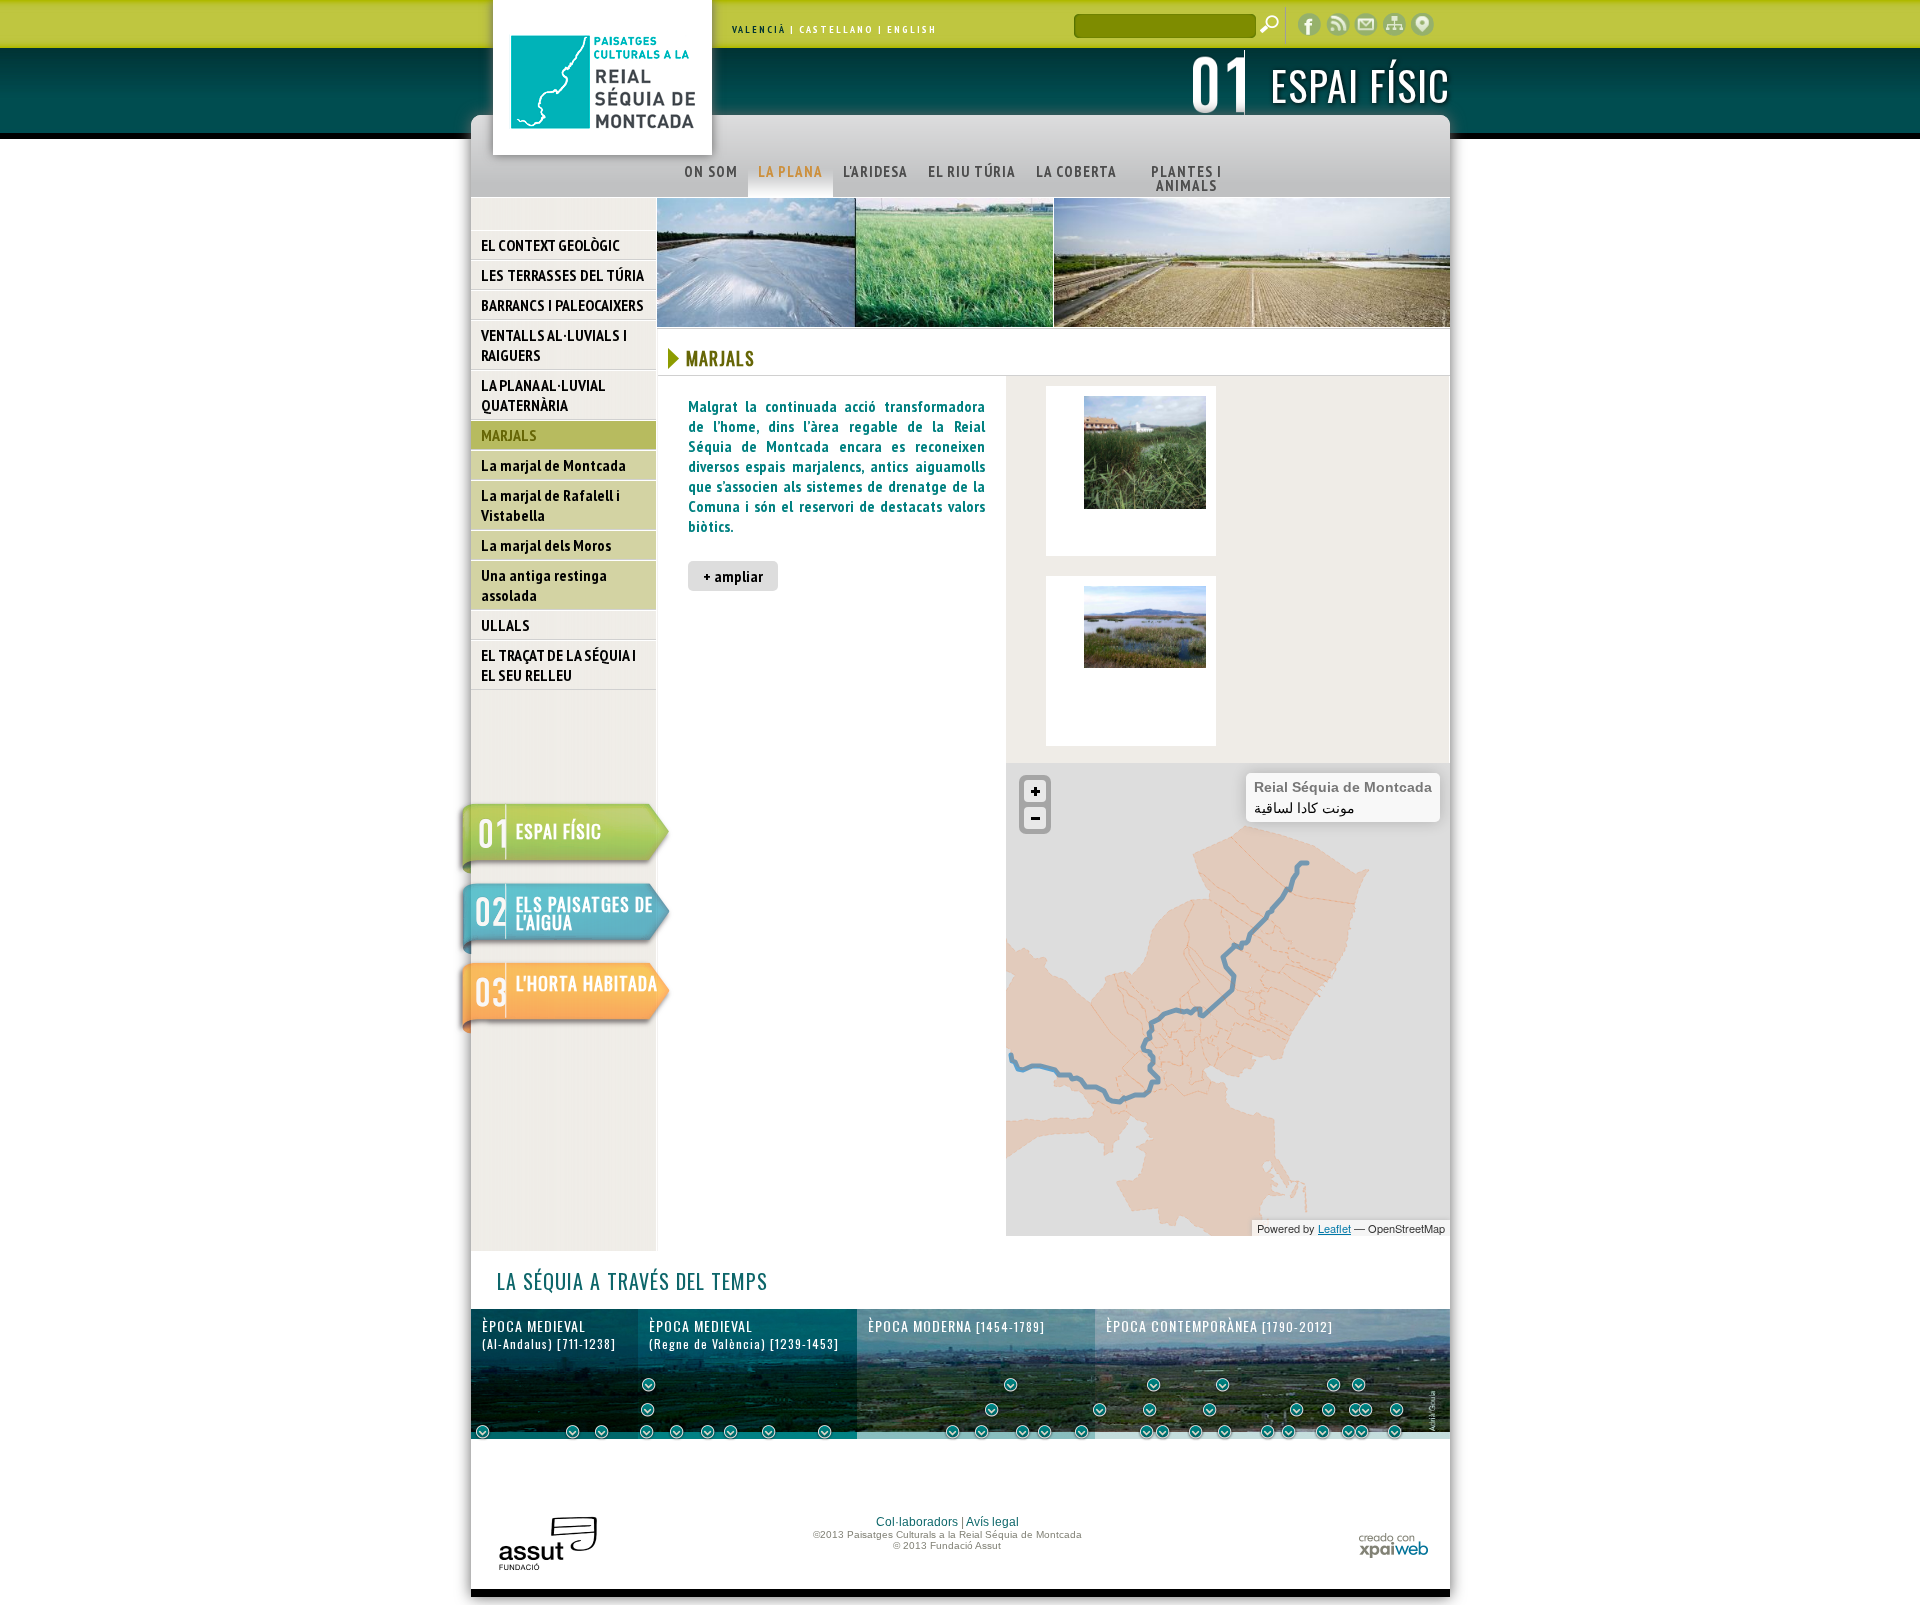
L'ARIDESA (875, 171)
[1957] (1362, 1432)
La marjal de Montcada (553, 465)
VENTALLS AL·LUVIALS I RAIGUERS (554, 345)
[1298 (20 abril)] (708, 1432)
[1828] (1163, 1432)
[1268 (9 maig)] (677, 1432)
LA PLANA (790, 171)
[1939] (1334, 1385)
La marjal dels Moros (546, 545)
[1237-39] (647, 1432)
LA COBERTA (1076, 171)
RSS (1338, 25)
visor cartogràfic (1422, 25)
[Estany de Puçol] (1145, 505)
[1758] (1082, 1432)
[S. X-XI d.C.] (573, 1432)
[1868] (1225, 1432)
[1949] (1349, 1432)
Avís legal (992, 1522)
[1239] (648, 1410)
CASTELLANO (836, 29)
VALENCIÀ (759, 29)
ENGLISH (912, 29)
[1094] (602, 1432)
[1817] (1147, 1432)
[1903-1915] (1297, 1410)
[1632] (992, 1410)
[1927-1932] (1323, 1432)
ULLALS (505, 625)
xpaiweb (1393, 1545)
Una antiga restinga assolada (544, 585)
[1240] (649, 1385)
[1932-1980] (1397, 1410)
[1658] (1011, 1385)
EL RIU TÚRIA (972, 171)
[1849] (1196, 1432)
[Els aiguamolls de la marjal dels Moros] (1145, 664)
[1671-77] (1023, 1432)
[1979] (1395, 1432)
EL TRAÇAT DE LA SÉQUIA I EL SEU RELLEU (558, 665)
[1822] (1154, 1385)
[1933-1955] (1359, 1385)
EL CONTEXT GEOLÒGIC (550, 245)
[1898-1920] (1289, 1432)
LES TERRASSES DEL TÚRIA (562, 275)
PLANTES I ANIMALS (1186, 178)
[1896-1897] (1268, 1432)
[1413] (825, 1432)
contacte (1366, 25)
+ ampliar (733, 576)
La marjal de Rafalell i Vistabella (550, 505)
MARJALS (509, 435)
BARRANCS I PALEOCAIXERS (562, 305)
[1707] (1045, 1432)
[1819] (1150, 1410)
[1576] (953, 1432)
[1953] (1356, 1410)
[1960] (1366, 1410)
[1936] (1329, 1410)
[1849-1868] (1210, 1410)
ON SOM (711, 171)
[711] (483, 1432)
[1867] (1223, 1385)
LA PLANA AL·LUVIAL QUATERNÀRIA (543, 395)
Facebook (1310, 25)
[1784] (1100, 1410)
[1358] (769, 1432)
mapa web (1394, 25)
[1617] (982, 1432)
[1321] (731, 1432)
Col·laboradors (917, 1522)
